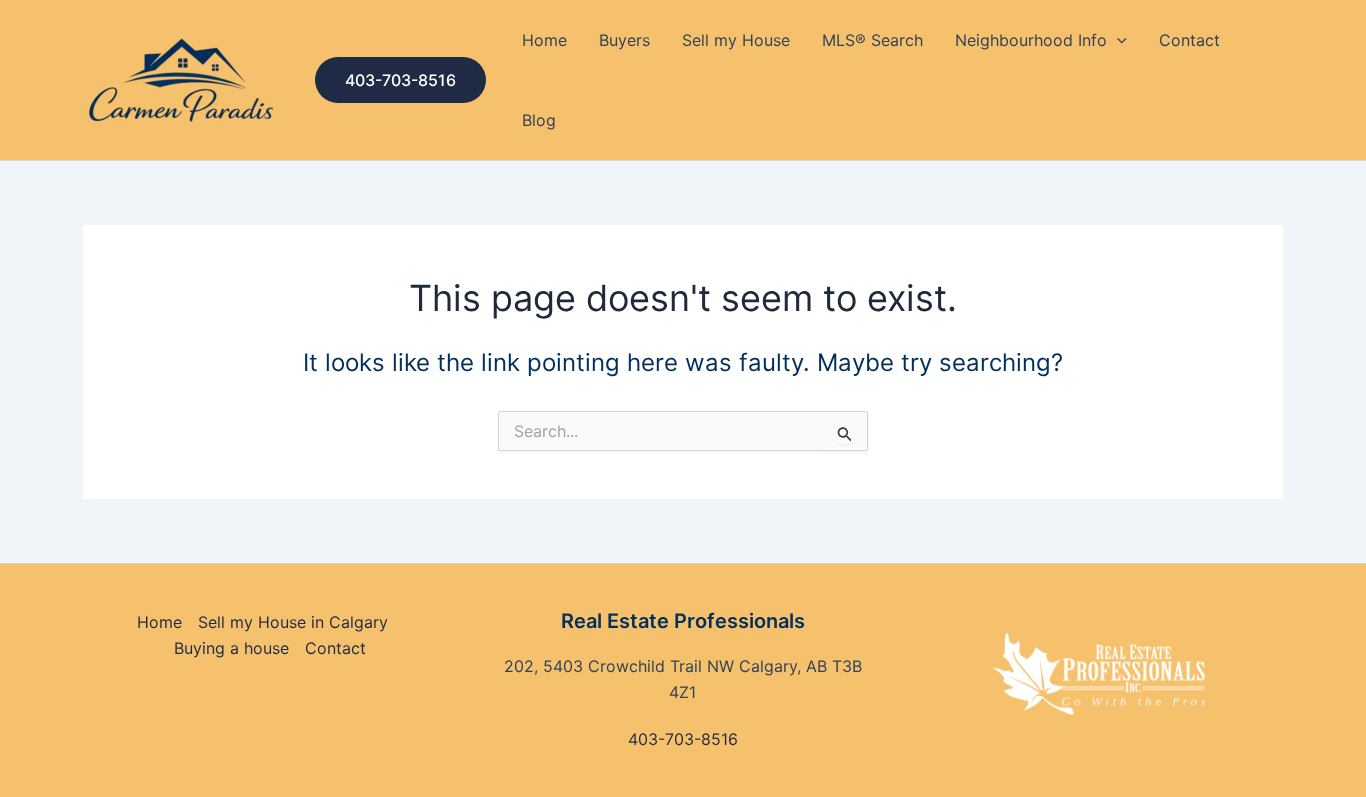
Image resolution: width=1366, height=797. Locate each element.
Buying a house (231, 648)
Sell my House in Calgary (293, 622)
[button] (400, 80)
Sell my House (736, 40)
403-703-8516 (683, 739)
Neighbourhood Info (1031, 40)
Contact (1189, 40)
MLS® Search (872, 40)
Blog (539, 120)
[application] (1117, 40)
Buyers (624, 40)
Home (544, 40)
